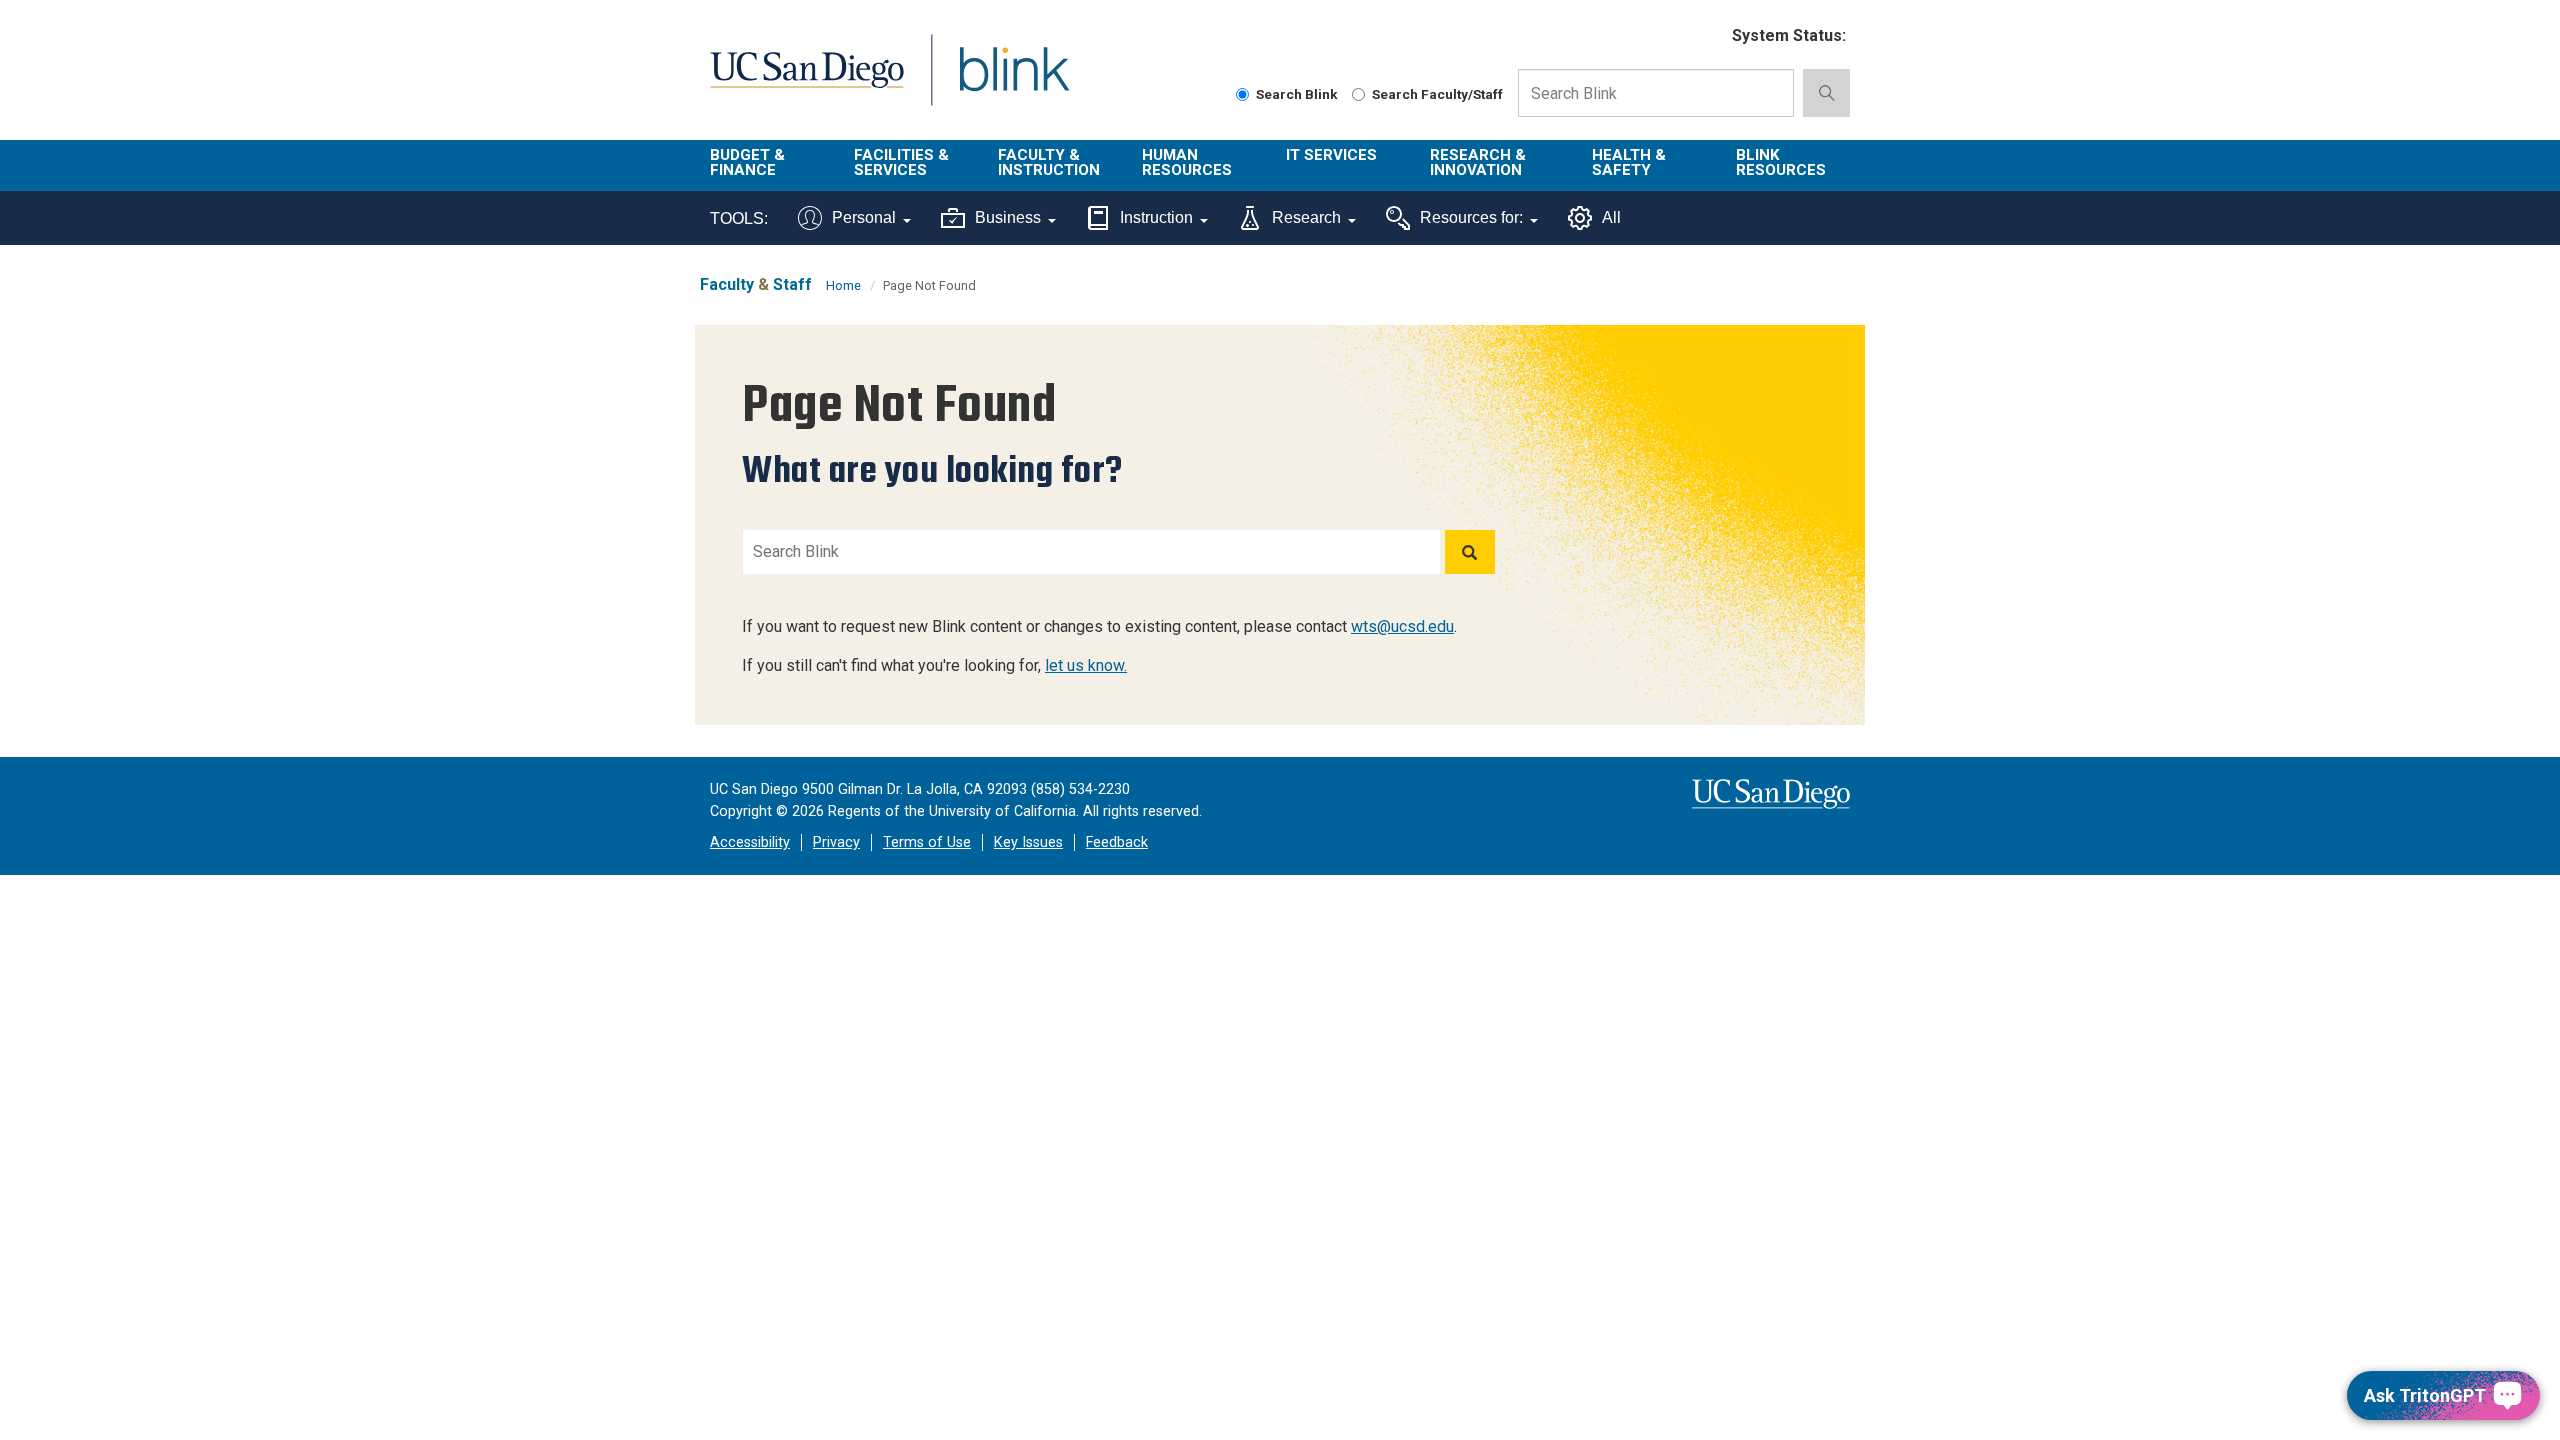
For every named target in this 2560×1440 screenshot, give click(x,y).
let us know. (1086, 665)
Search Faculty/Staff (1437, 94)
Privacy (836, 842)
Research (1306, 217)
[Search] (1470, 552)
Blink (1013, 81)
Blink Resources (1781, 162)
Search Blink (1297, 94)
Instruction (1156, 217)
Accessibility (750, 842)
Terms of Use (927, 842)
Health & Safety (1629, 162)
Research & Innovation (1478, 162)
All (1611, 217)
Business (1008, 217)
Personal (864, 217)
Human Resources (1187, 162)
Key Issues (1028, 842)
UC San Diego (806, 81)
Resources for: (1471, 217)
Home (843, 285)
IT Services (1331, 155)
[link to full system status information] (1704, 36)
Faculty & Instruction (1049, 162)
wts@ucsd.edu (1402, 626)
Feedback (1117, 842)
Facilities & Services (901, 162)
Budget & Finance (747, 162)
